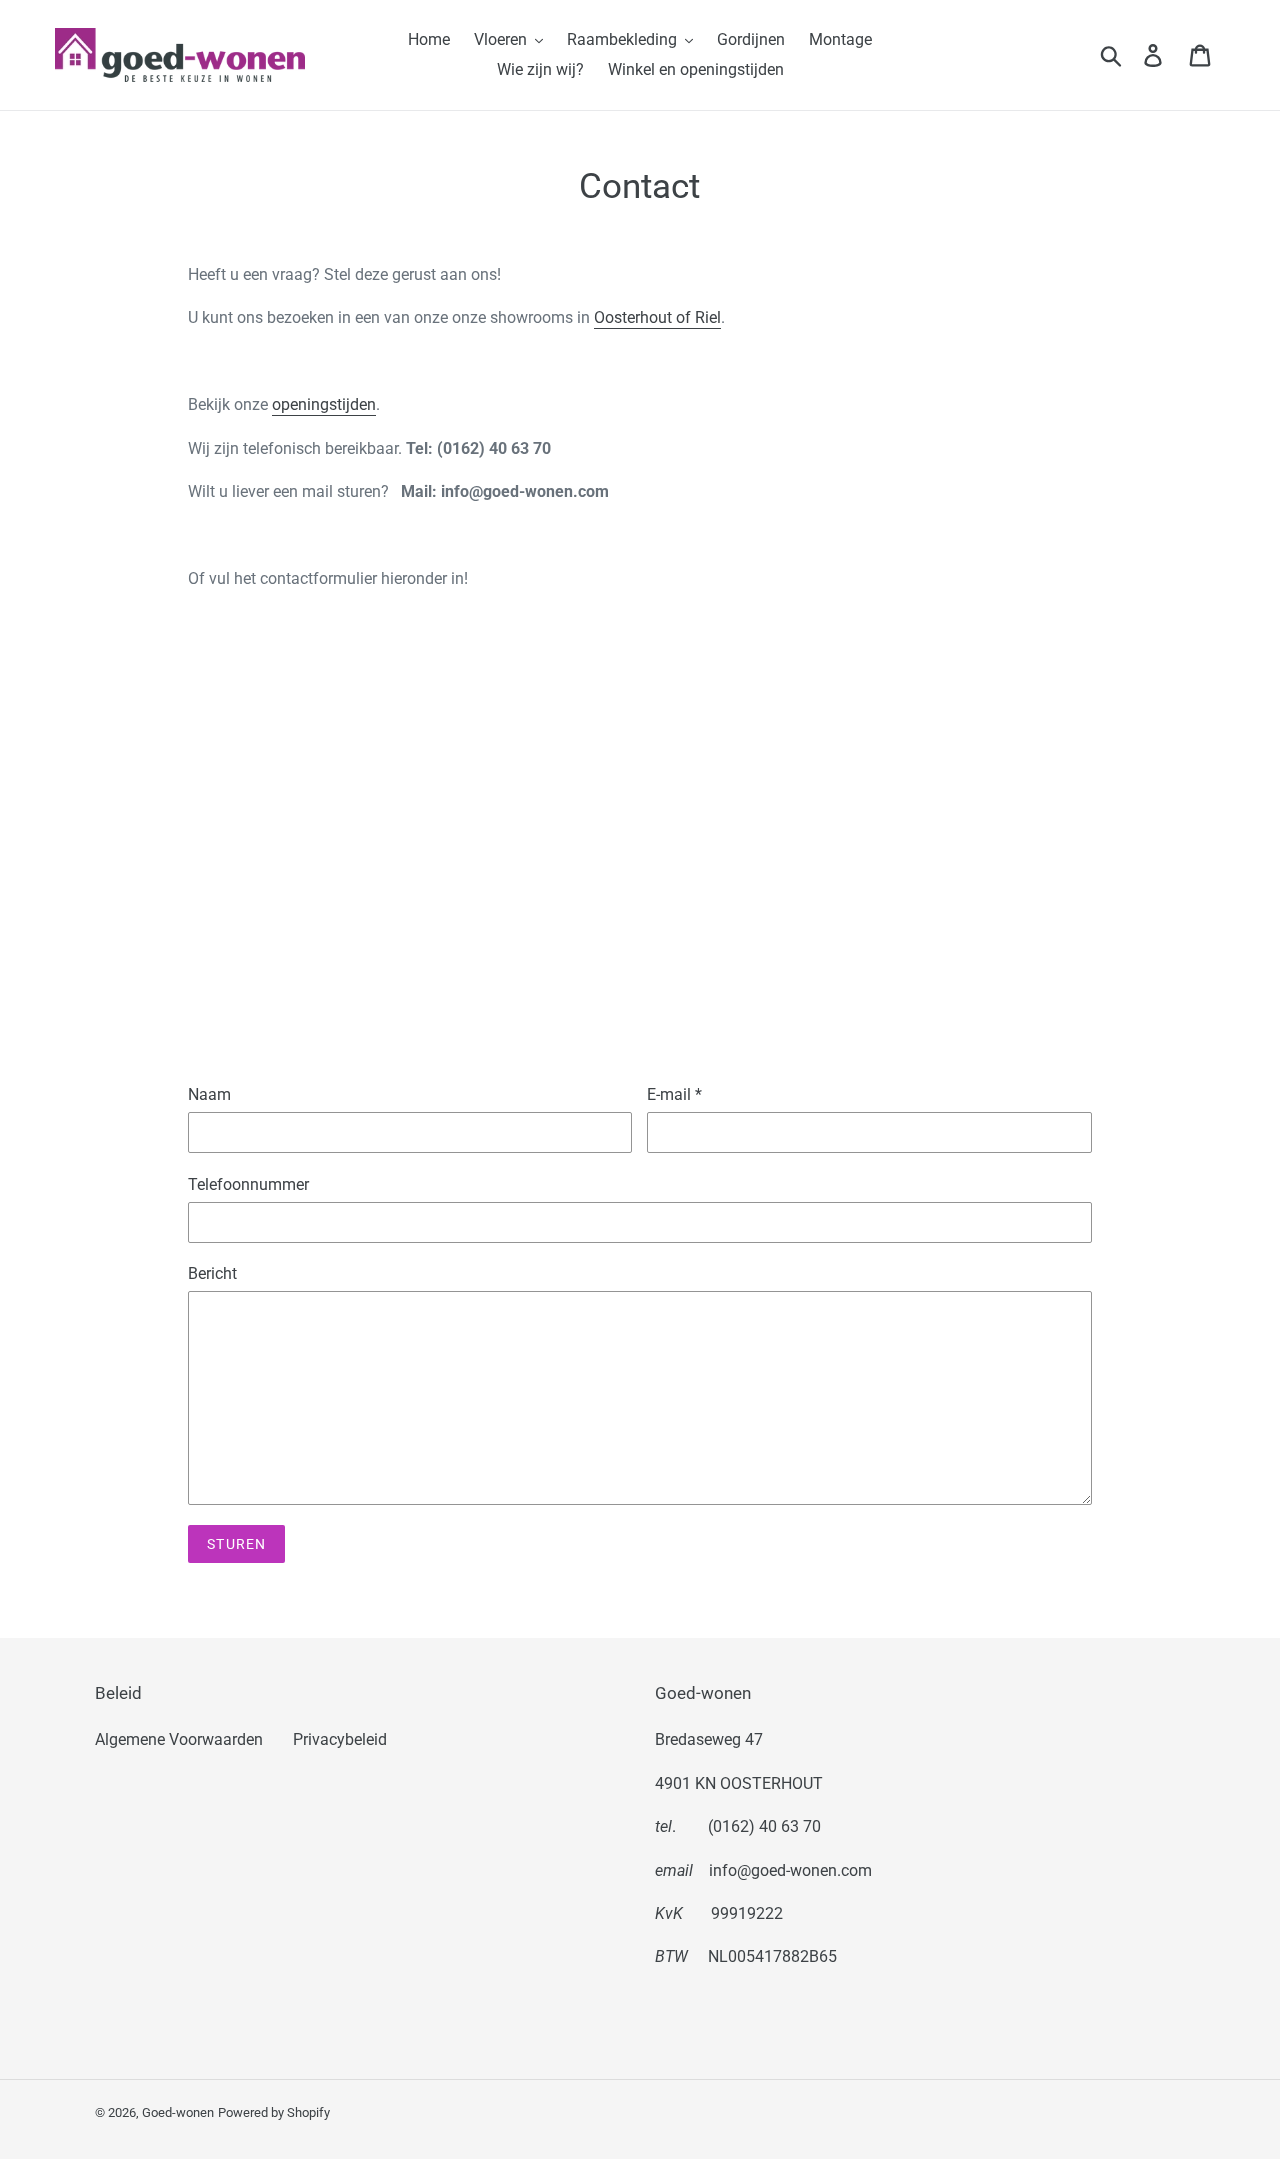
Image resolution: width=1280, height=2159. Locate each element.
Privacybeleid (340, 1739)
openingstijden (324, 404)
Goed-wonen (178, 2112)
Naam (209, 1094)
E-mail (674, 1094)
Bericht (212, 1273)
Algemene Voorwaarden (179, 1739)
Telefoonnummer (248, 1184)
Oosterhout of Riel (657, 317)
